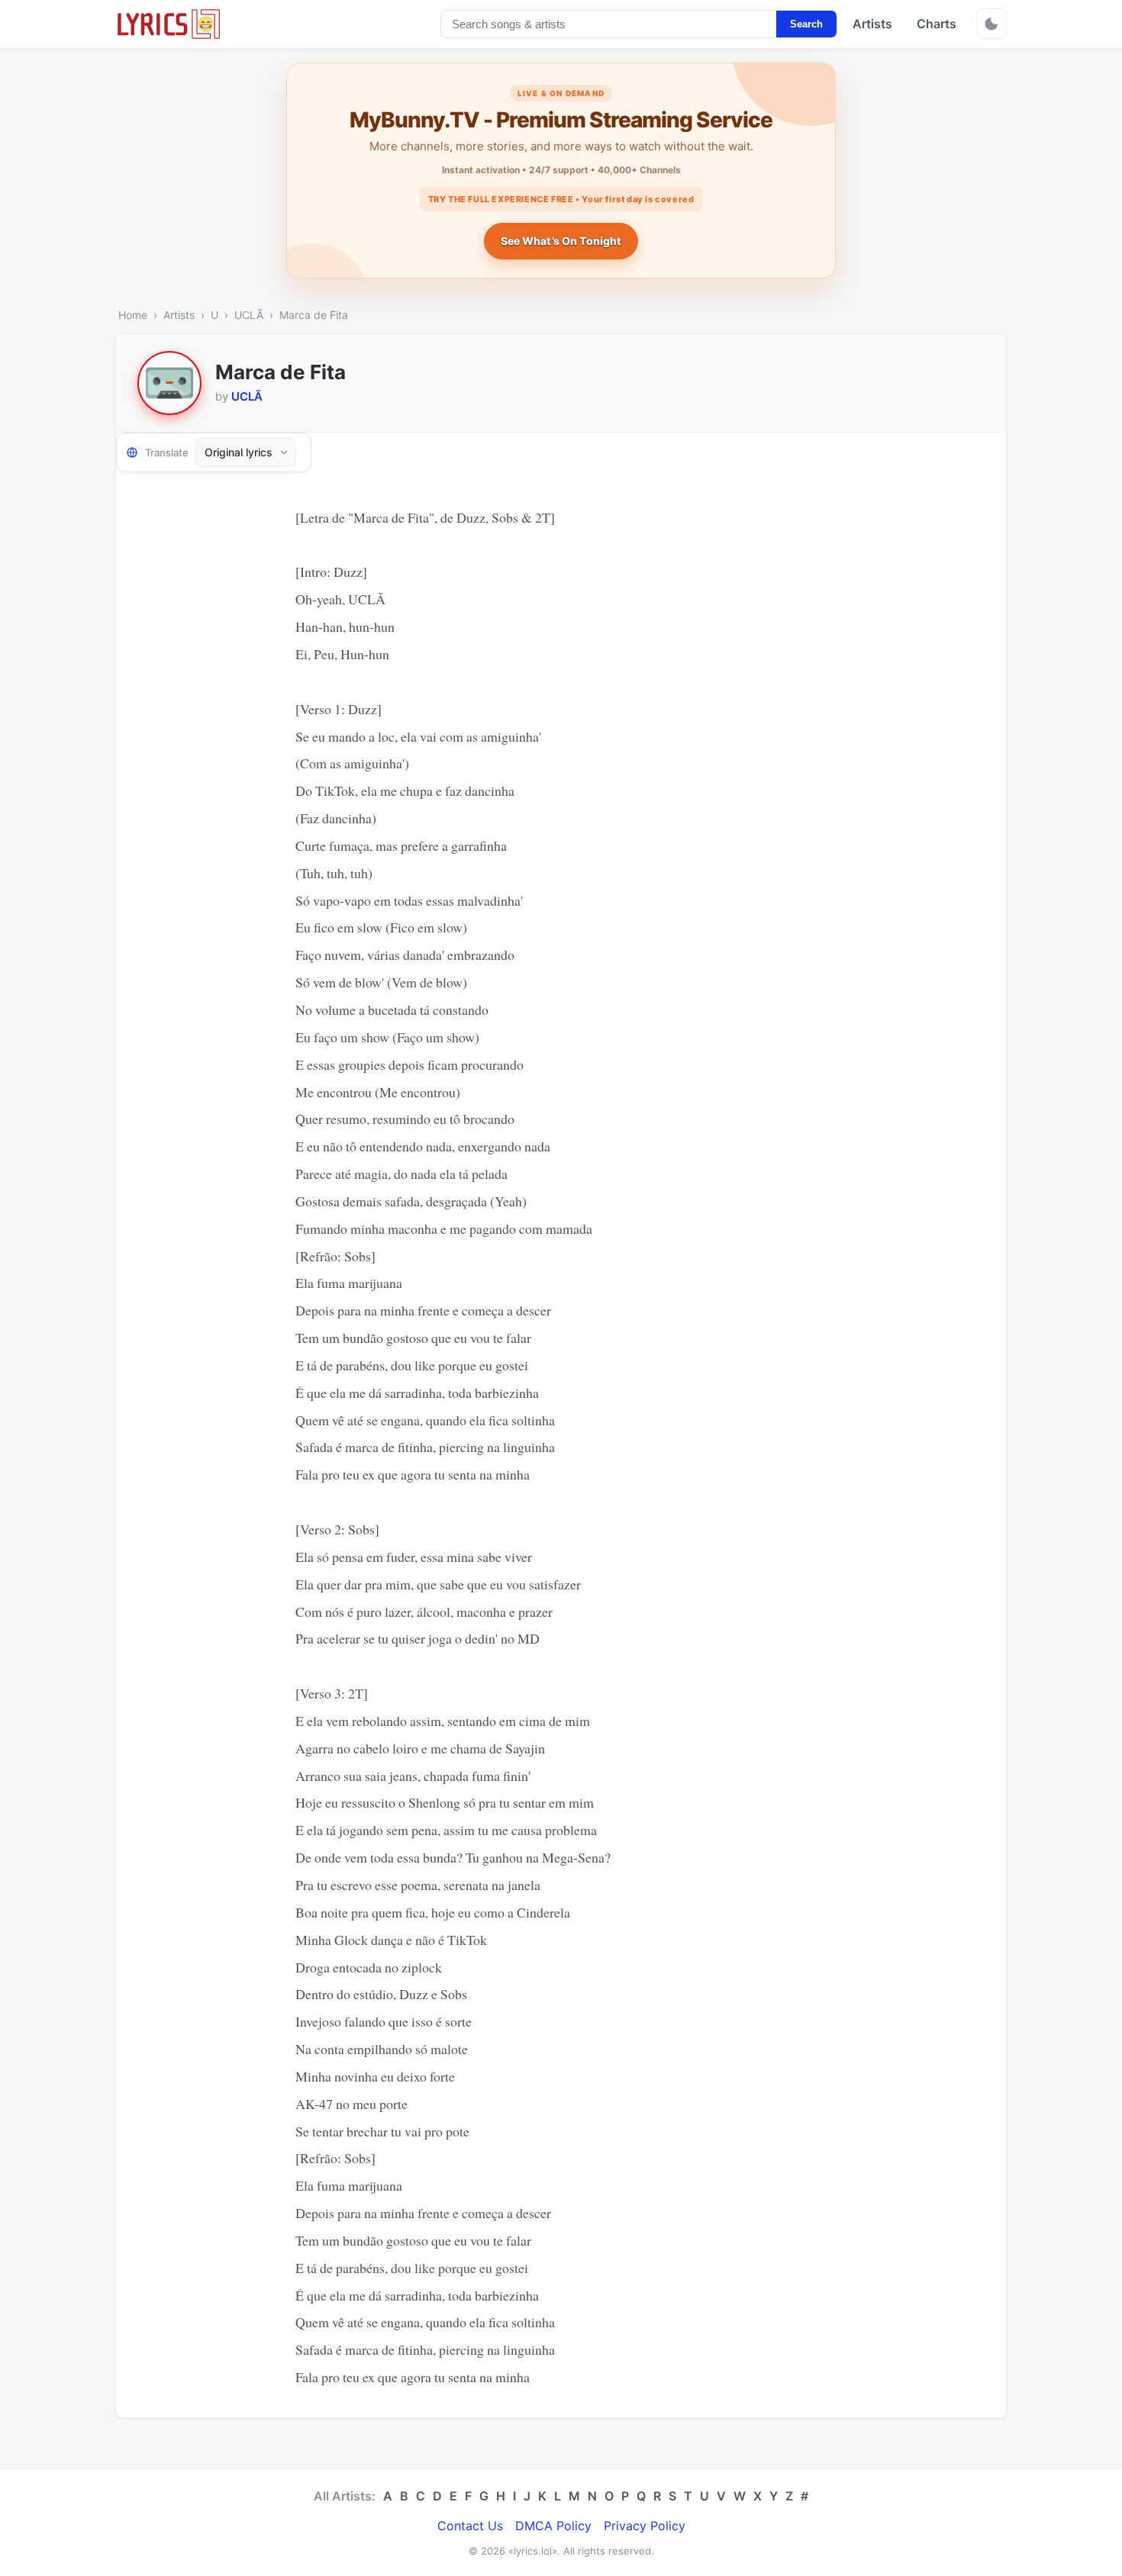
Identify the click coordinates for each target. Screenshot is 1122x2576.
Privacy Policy (645, 2526)
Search (806, 24)
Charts (937, 24)
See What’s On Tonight (561, 241)
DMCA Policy (553, 2526)
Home (133, 315)
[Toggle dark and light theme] (991, 24)
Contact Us (470, 2526)
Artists (872, 24)
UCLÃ (249, 315)
